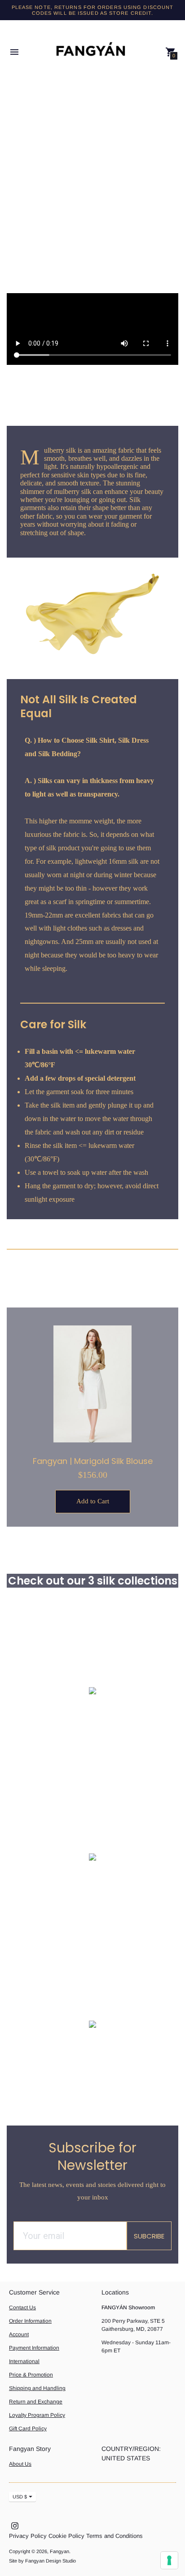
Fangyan (59, 2551)
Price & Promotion (31, 2375)
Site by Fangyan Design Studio (42, 2561)
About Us (20, 2464)
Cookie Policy (66, 2536)
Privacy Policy (28, 2536)
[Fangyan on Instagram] (15, 2525)
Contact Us (22, 2308)
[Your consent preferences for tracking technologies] (169, 2560)
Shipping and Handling (37, 2388)
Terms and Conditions (115, 2536)
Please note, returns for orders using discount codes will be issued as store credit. (93, 10)
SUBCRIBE (149, 2236)
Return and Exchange (36, 2402)
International (24, 2361)
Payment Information (34, 2348)
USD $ (20, 2497)
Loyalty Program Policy (37, 2415)
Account (19, 2334)
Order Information (30, 2321)
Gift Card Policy (28, 2429)
